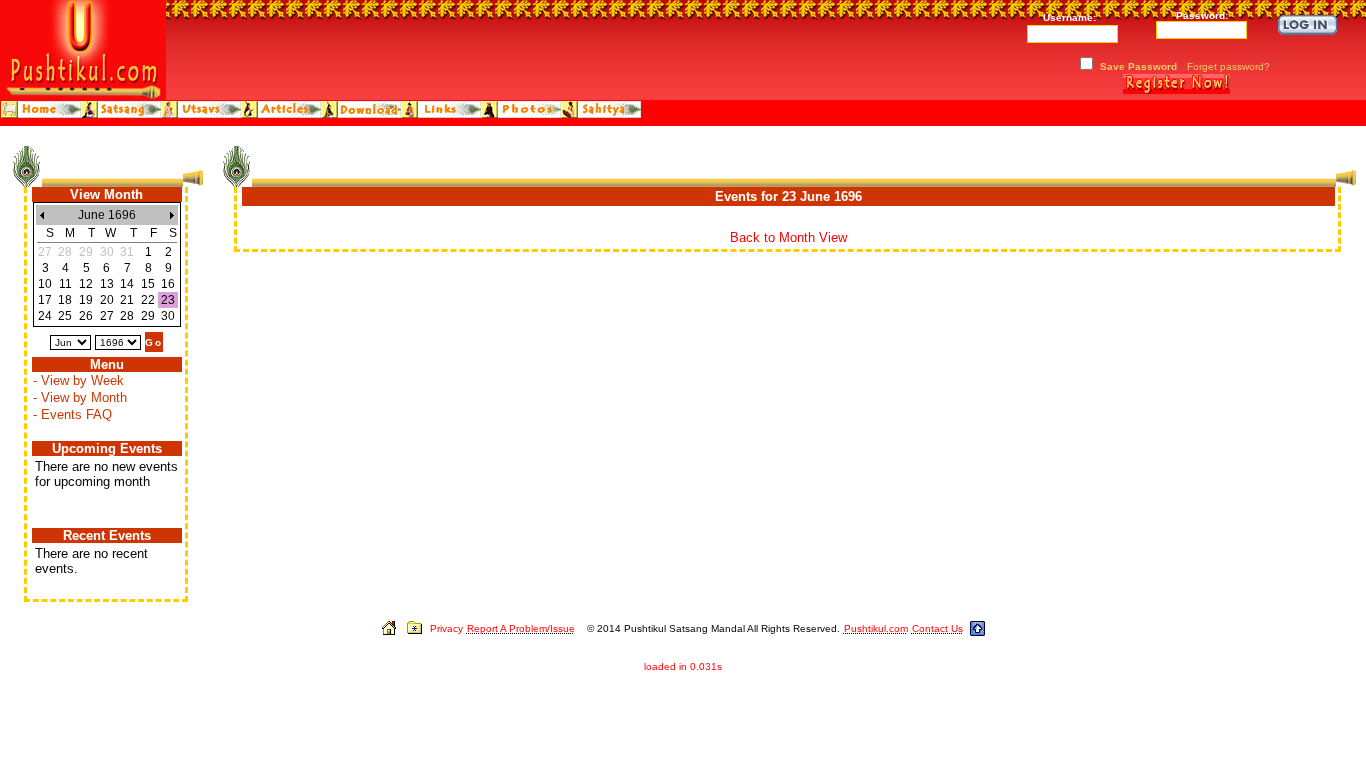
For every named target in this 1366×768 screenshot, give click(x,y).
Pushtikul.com (876, 628)
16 (168, 284)
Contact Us (937, 628)
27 (107, 316)
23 (168, 300)
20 (107, 300)
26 (86, 316)
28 (127, 316)
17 (45, 300)
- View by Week (78, 380)
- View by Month (80, 397)
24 (45, 316)
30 (168, 316)
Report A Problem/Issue (521, 628)
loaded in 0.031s (683, 666)
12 (86, 284)
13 (107, 284)
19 (86, 300)
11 (65, 284)
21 (127, 300)
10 (45, 284)
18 (65, 300)
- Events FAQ (72, 414)
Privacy (446, 628)
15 (148, 284)
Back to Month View (788, 237)
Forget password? (1228, 66)
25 (65, 316)
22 (148, 300)
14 (127, 284)
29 (148, 316)
